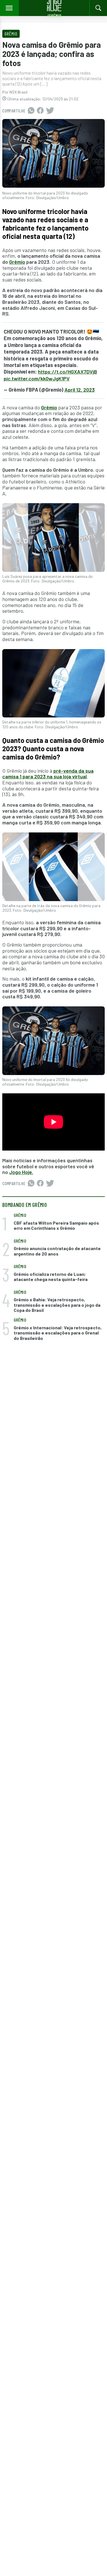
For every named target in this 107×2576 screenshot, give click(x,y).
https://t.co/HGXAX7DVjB (67, 372)
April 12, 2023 (80, 390)
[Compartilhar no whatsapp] (31, 111)
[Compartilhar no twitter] (50, 111)
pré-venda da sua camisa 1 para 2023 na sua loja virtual (48, 774)
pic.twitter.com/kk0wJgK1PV (37, 378)
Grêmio (17, 262)
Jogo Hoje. (21, 1172)
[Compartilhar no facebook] (40, 111)
